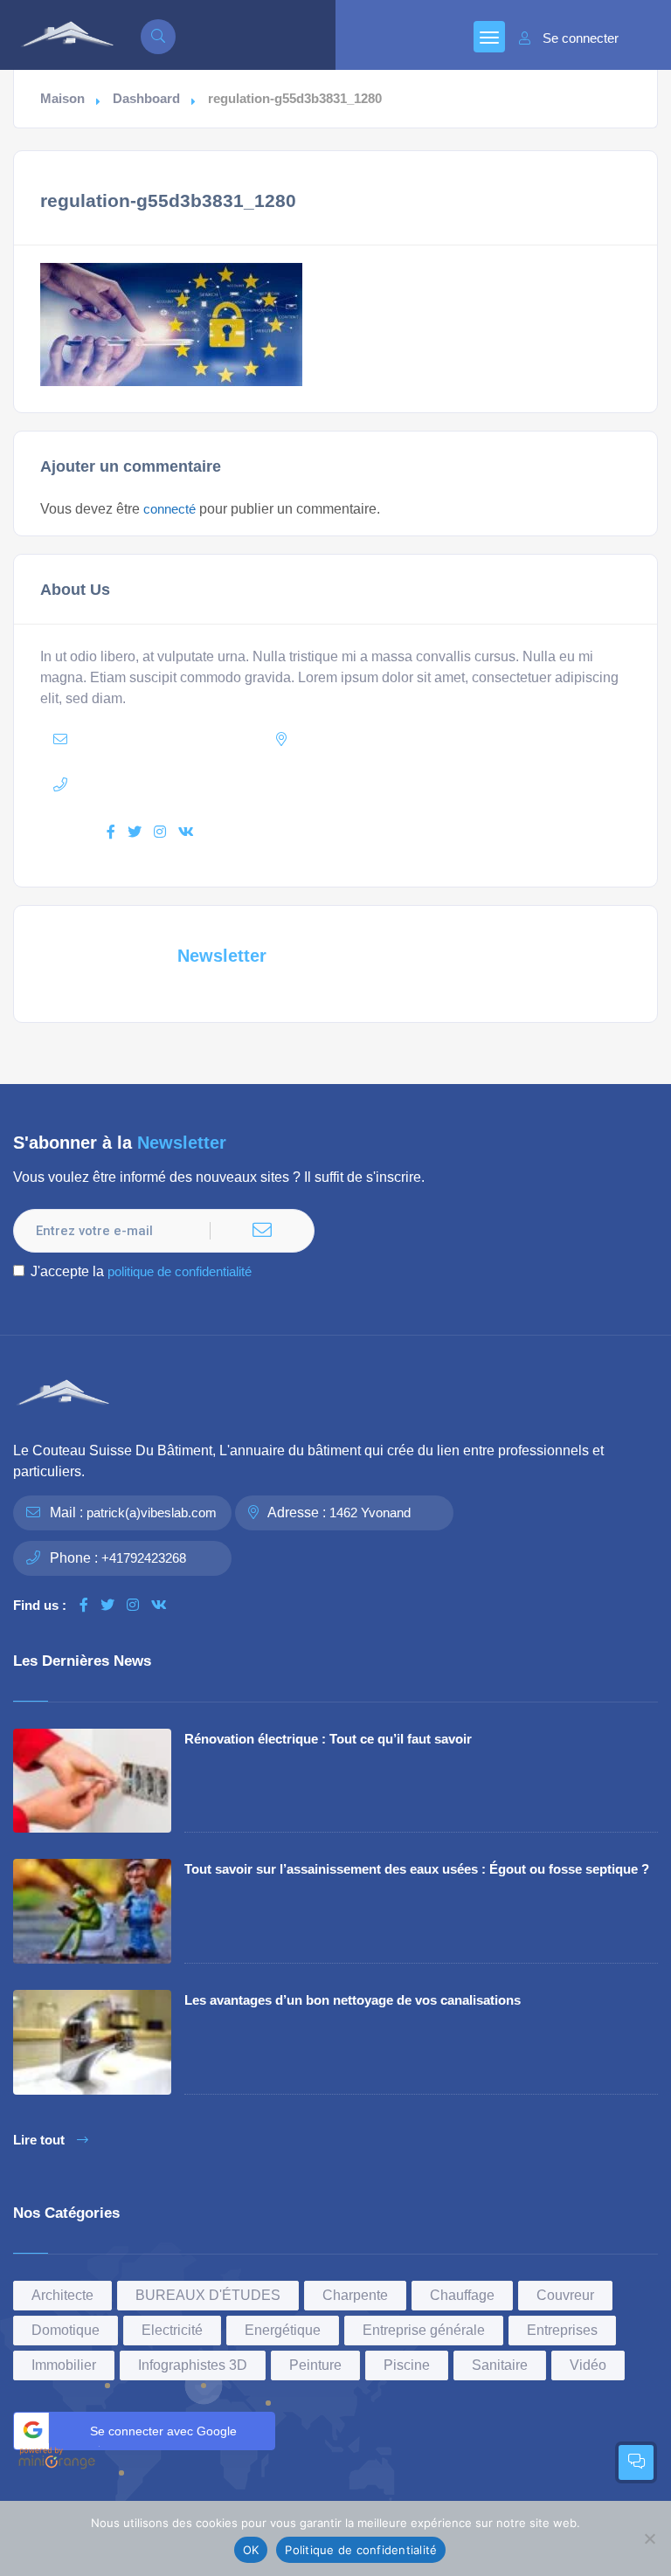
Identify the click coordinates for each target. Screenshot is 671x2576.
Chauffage (462, 2295)
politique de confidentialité (180, 1271)
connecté (169, 509)
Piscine (407, 2365)
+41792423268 (144, 1558)
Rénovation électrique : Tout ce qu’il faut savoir (328, 1739)
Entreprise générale (424, 2330)
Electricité (172, 2330)
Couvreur (565, 2295)
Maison (62, 99)
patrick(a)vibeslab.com (152, 1512)
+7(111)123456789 (181, 785)
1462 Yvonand (370, 1512)
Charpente (355, 2295)
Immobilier (64, 2365)
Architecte (62, 2295)
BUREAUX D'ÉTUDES (208, 2295)
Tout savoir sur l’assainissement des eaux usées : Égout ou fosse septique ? (417, 1869)
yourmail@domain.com (180, 739)
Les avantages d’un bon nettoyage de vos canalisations (353, 2000)
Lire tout (39, 2140)
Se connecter (581, 38)
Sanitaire (500, 2365)
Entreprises (562, 2330)
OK (251, 2550)
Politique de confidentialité (361, 2550)
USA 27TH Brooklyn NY (418, 739)
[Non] (649, 2538)
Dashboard (146, 99)
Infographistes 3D (193, 2365)
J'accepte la (141, 1271)
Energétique (283, 2330)
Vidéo (588, 2365)
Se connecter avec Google (163, 2431)
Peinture (315, 2365)
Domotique (66, 2330)
